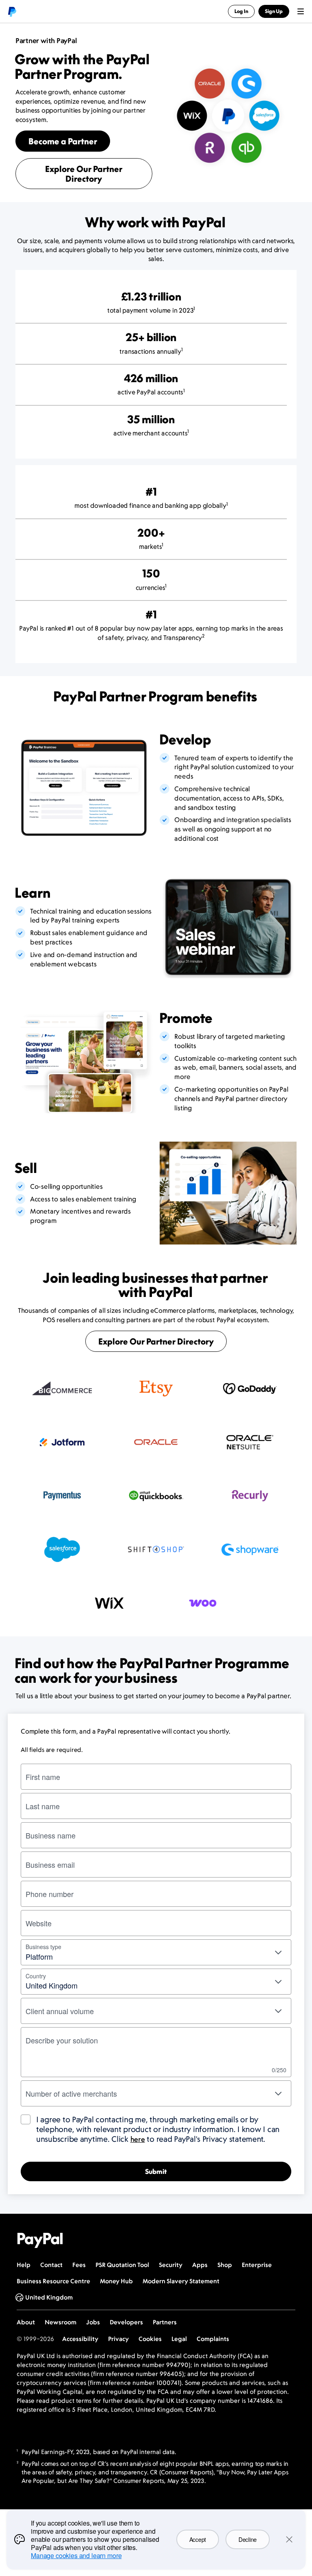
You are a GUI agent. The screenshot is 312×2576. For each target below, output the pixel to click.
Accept (198, 2539)
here (138, 2139)
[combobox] (156, 1982)
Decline (248, 2539)
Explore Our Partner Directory (84, 174)
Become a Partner (63, 141)
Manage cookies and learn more (76, 2555)
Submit (156, 2171)
